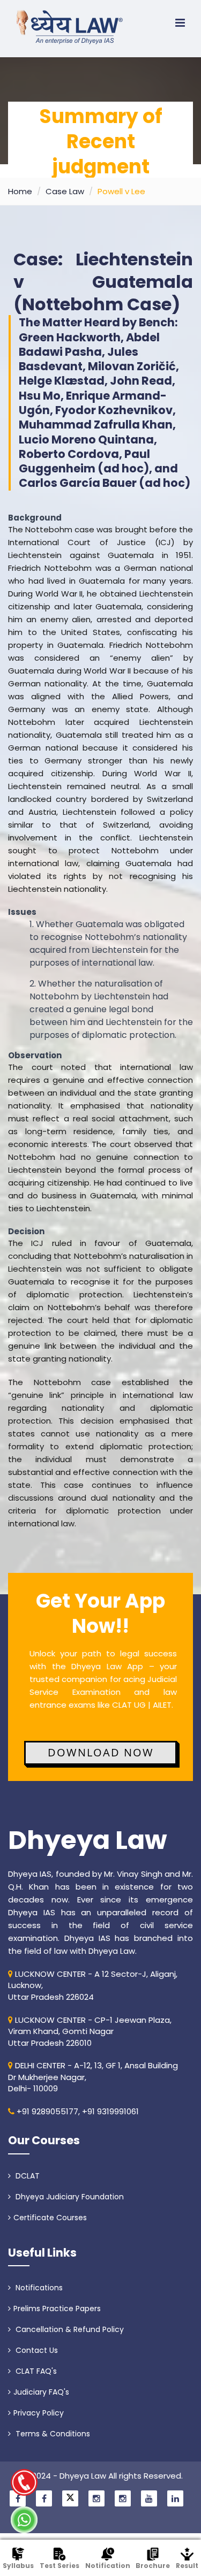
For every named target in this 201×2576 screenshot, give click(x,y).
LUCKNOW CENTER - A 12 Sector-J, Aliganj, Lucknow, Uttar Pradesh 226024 (93, 1985)
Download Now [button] (101, 1752)
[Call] (24, 2482)
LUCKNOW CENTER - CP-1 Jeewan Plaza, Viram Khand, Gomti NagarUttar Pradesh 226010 (90, 2031)
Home (20, 191)
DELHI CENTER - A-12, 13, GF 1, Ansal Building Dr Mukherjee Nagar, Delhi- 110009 (93, 2077)
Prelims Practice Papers (57, 2309)
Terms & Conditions (52, 2434)
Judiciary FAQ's (41, 2392)
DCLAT (27, 2176)
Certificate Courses (50, 2218)
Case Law (65, 191)
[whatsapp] (24, 2520)
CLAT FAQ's (35, 2371)
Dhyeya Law (88, 1840)
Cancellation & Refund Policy (69, 2329)
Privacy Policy (39, 2413)
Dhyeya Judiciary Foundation (69, 2197)
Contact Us (36, 2350)
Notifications (38, 2288)
